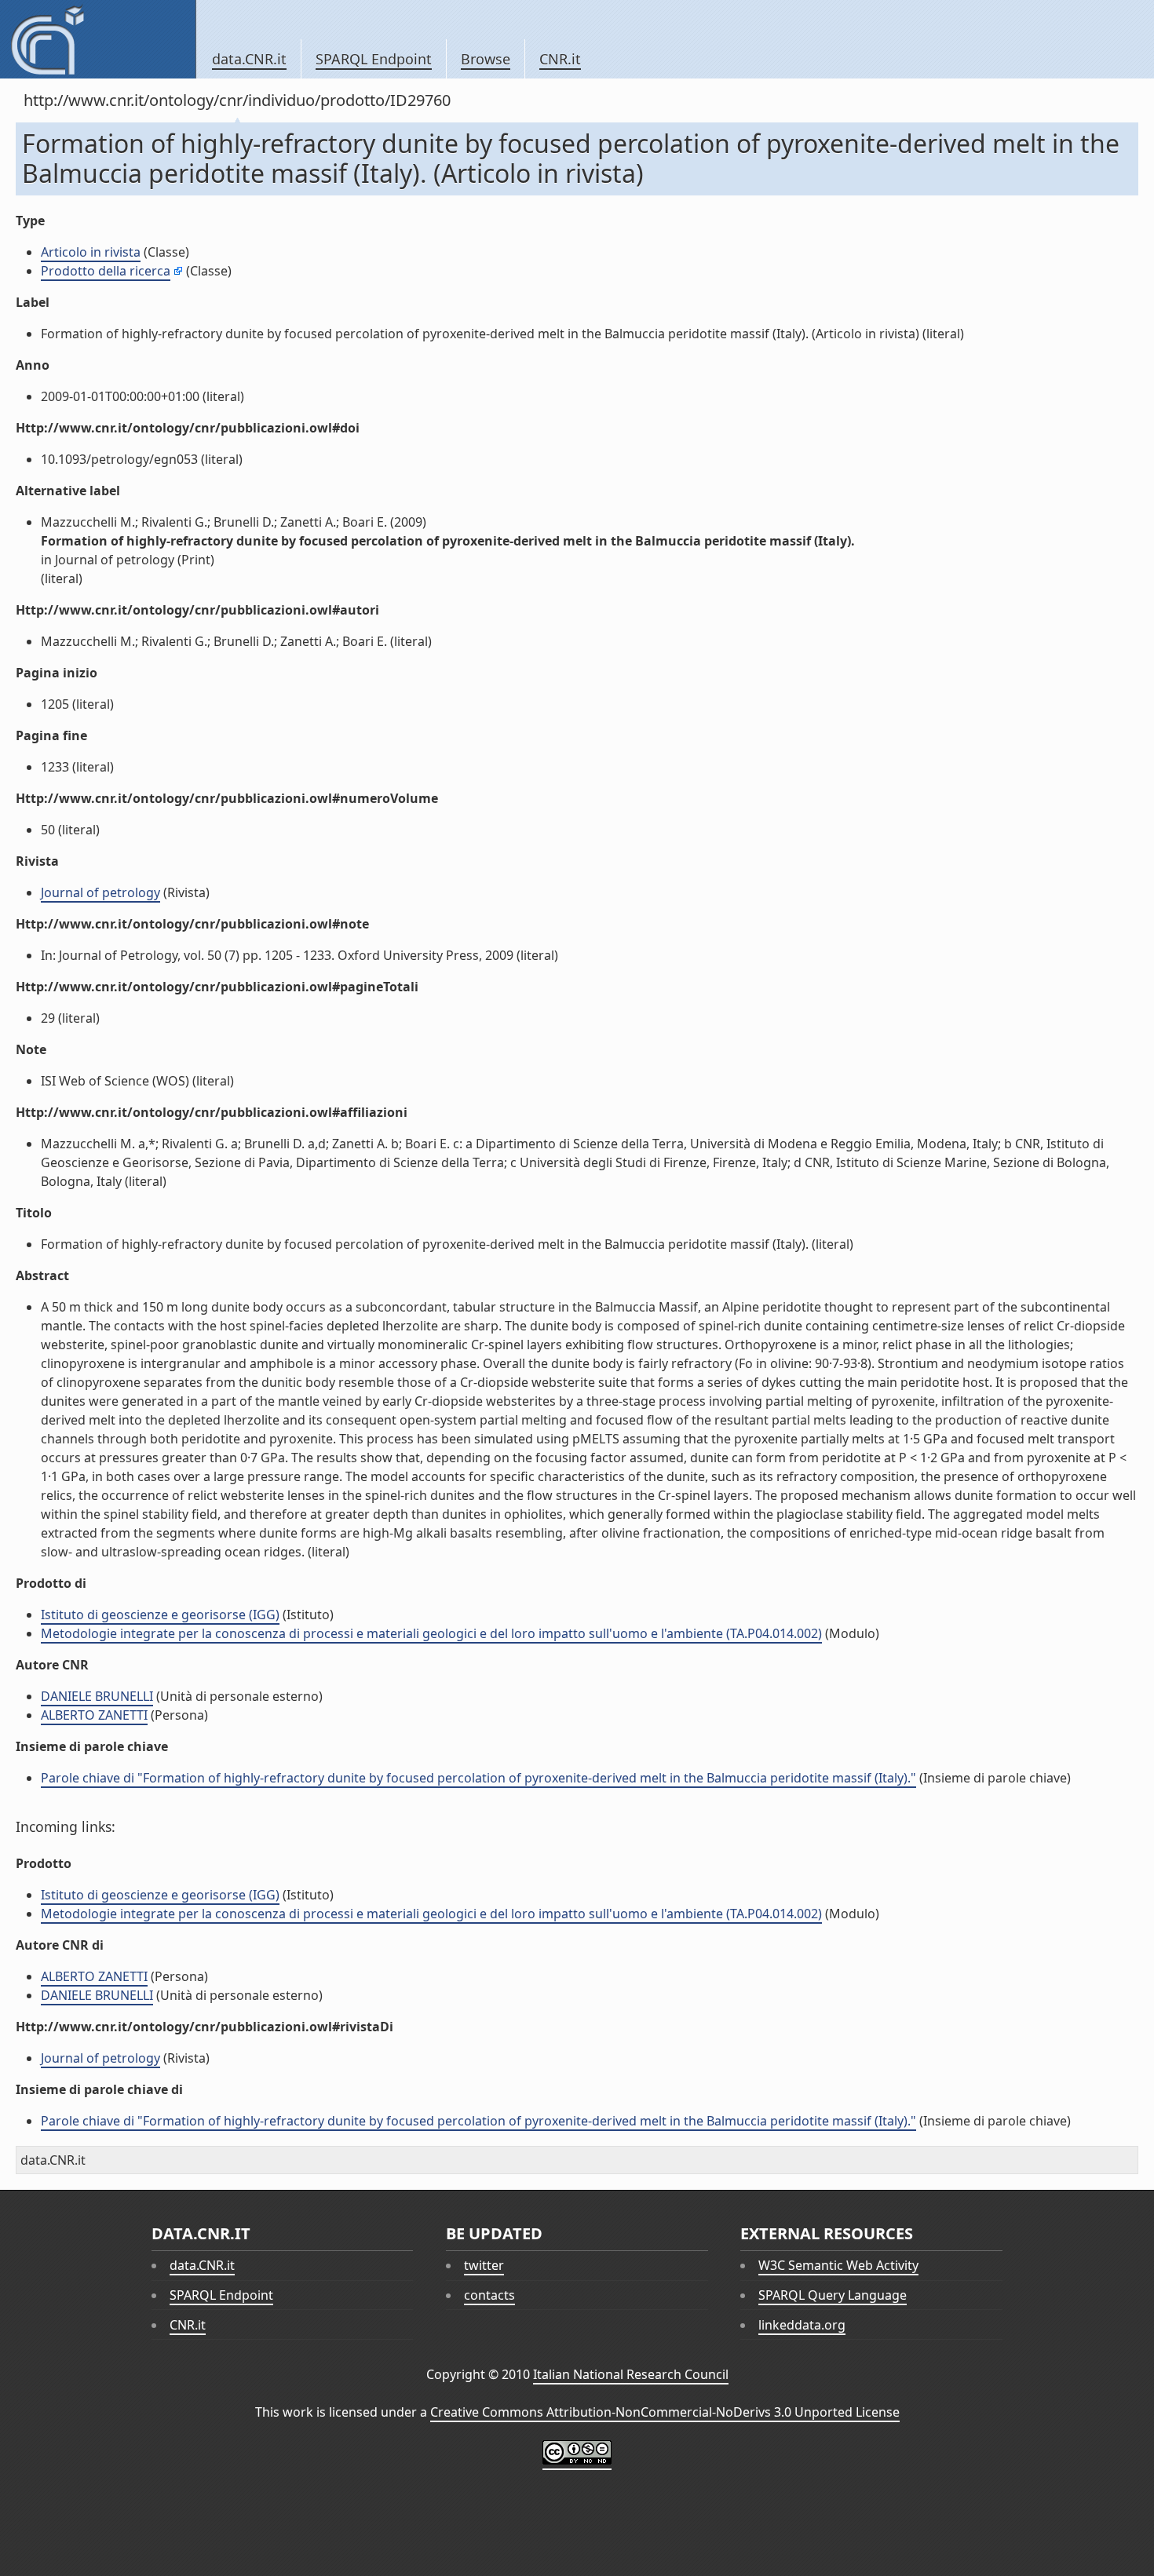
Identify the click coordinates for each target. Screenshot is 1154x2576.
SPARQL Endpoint (374, 59)
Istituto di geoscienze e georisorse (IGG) (160, 1615)
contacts (489, 2295)
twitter (484, 2265)
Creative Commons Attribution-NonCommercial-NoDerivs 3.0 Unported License (665, 2412)
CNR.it (560, 59)
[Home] (98, 39)
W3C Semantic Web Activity (838, 2265)
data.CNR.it (249, 59)
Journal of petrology (100, 892)
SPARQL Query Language (833, 2295)
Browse (486, 59)
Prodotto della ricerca (106, 271)
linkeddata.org (802, 2325)
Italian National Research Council (631, 2374)
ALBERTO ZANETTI (94, 1715)
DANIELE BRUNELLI (97, 1696)
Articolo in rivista (91, 252)
